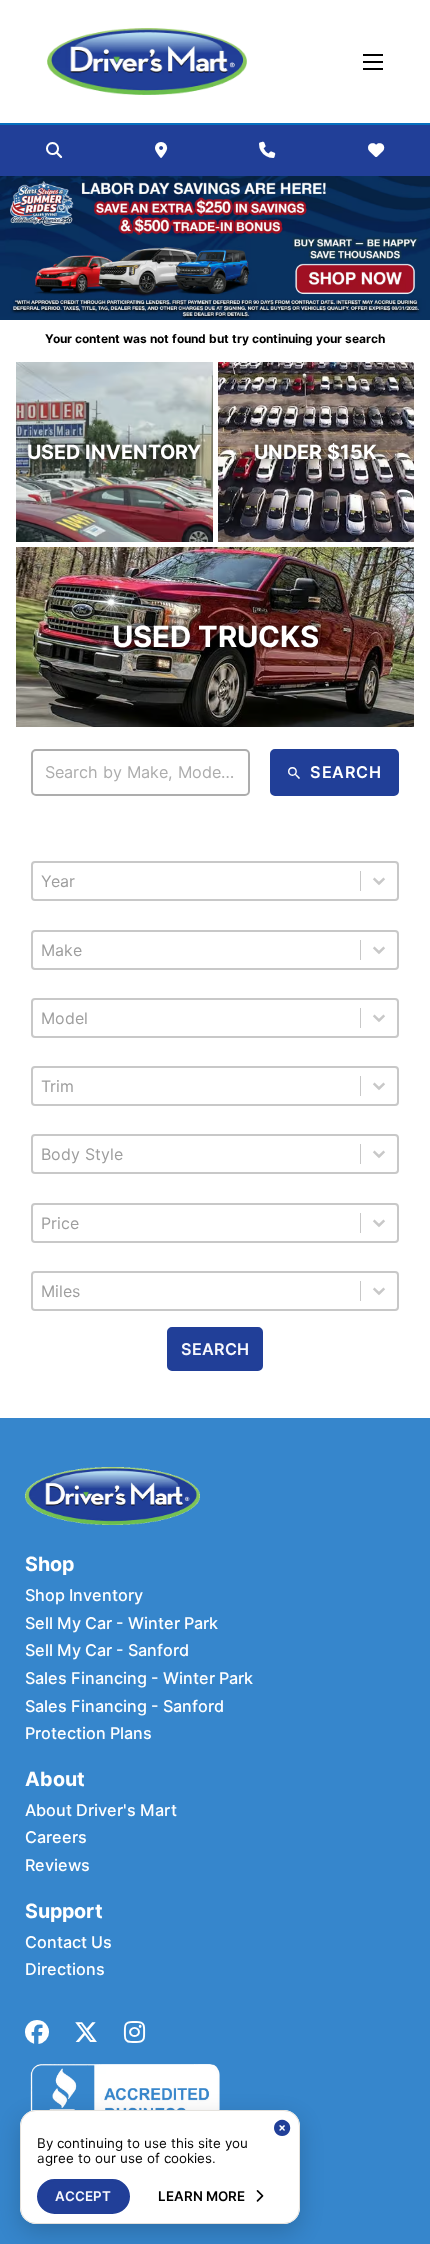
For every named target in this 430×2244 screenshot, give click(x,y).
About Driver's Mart (101, 1810)
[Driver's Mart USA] (147, 61)
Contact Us (68, 1942)
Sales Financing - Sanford (124, 1706)
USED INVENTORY (114, 452)
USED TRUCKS (215, 637)
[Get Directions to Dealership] (161, 150)
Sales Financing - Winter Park (139, 1678)
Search (215, 1349)
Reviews (57, 1865)
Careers (56, 1837)
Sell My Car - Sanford (107, 1650)
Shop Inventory (84, 1595)
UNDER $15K (315, 452)
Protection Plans (88, 1733)
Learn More (201, 2196)
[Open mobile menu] (373, 62)
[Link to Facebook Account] (37, 2032)
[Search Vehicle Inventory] (54, 150)
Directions (65, 1969)
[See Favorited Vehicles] (376, 150)
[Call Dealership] (267, 150)
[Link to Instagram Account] (134, 2032)
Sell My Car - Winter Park (121, 1623)
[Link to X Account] (86, 2032)
